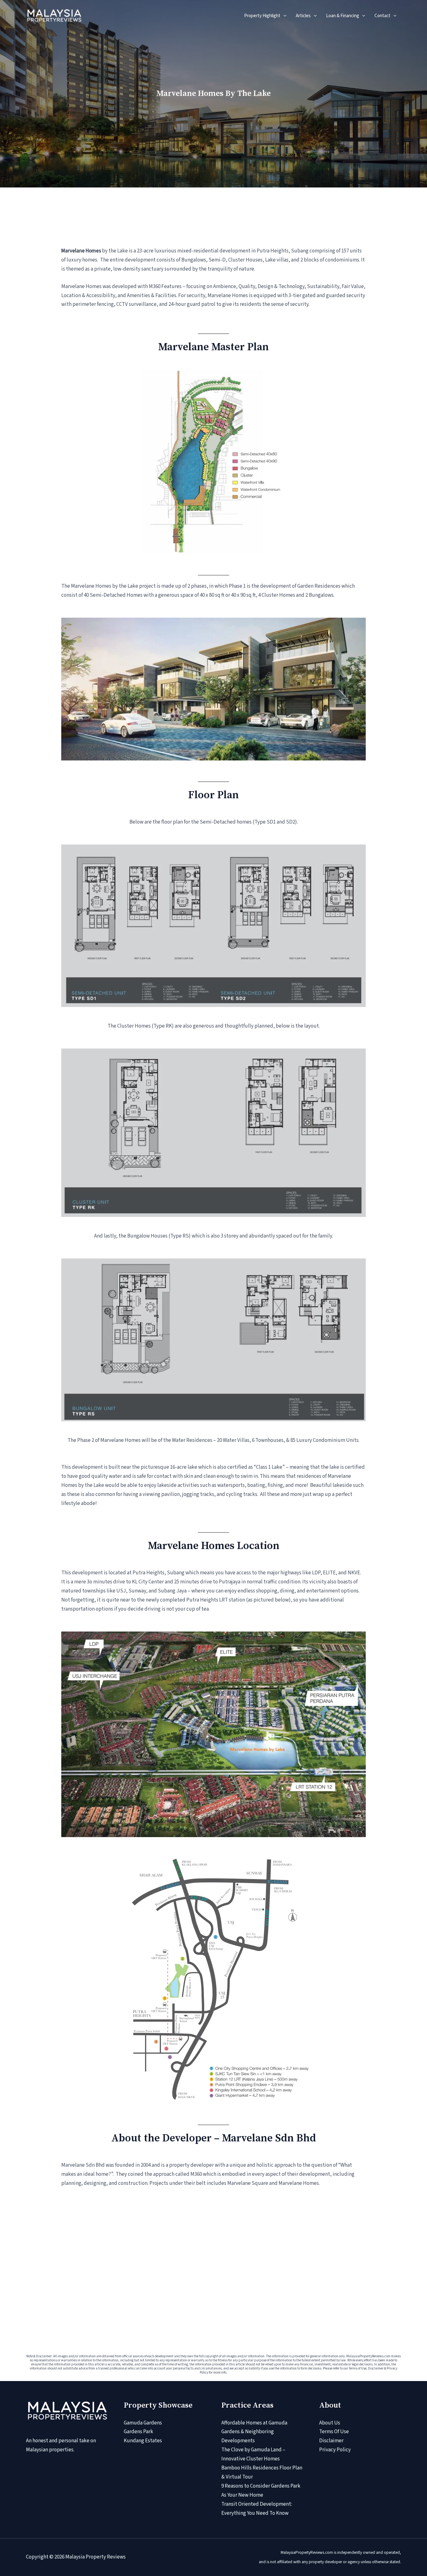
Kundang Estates (143, 2441)
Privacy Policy (335, 2450)
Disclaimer (331, 2441)
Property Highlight (262, 16)
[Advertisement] (213, 2252)
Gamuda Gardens (143, 2423)
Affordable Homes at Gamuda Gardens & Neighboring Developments (254, 2432)
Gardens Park (138, 2432)
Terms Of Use (334, 2432)
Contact (382, 16)
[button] (283, 16)
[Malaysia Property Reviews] (54, 15)
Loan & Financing (343, 16)
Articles (303, 16)
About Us (330, 2423)
